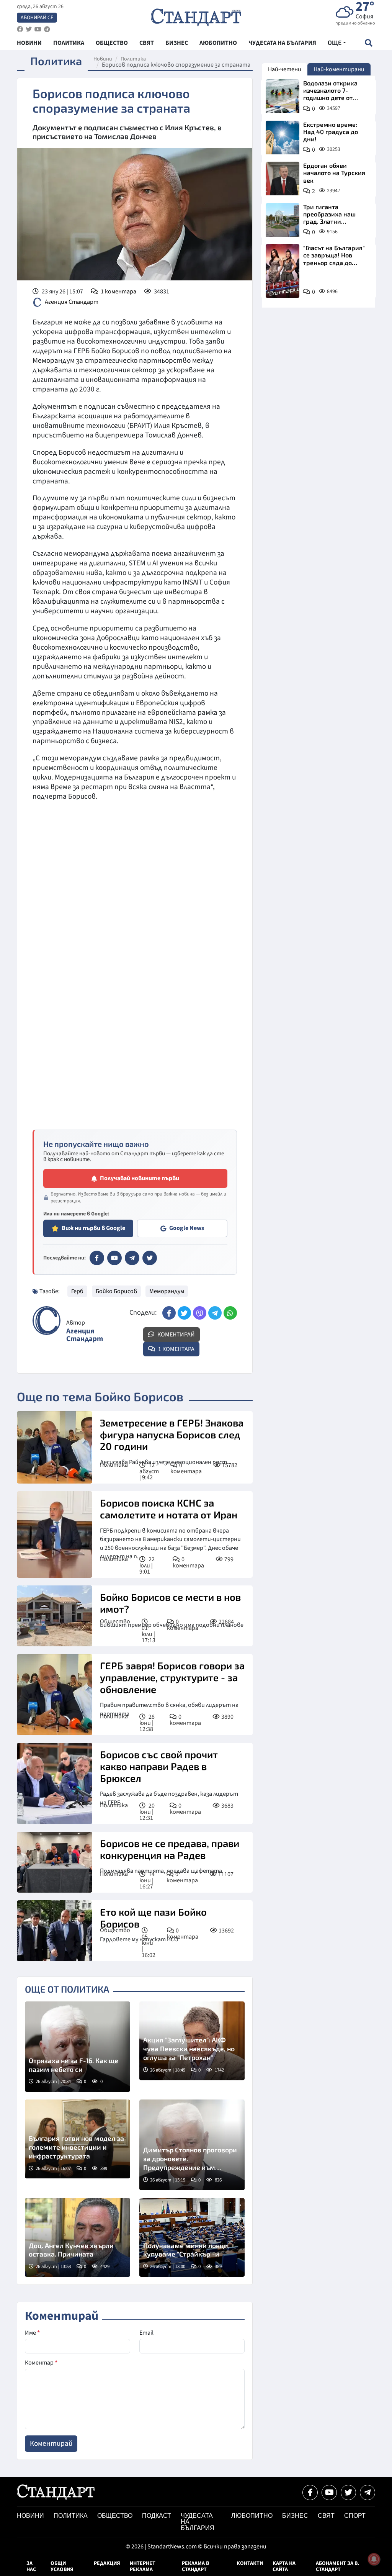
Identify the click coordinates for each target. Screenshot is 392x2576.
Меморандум (167, 1291)
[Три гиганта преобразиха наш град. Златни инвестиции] (283, 220)
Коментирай (176, 1335)
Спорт (355, 2516)
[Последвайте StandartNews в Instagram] (29, 29)
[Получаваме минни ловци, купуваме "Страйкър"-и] (192, 2237)
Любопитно (252, 2516)
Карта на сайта (284, 2566)
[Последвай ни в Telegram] (367, 2492)
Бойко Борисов (116, 1291)
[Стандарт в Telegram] (132, 1258)
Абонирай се (37, 18)
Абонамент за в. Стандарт (337, 2566)
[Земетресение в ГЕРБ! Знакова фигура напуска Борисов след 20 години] (55, 1448)
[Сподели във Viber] (200, 1313)
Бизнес (295, 2516)
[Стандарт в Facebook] (97, 1258)
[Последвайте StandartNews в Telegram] (47, 29)
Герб (77, 1291)
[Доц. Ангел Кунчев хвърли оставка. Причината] (78, 2237)
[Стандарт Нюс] (56, 2498)
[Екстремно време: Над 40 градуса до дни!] (283, 138)
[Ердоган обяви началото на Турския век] (283, 179)
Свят (326, 2516)
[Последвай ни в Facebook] (310, 2492)
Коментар (41, 2363)
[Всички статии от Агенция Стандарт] (47, 1321)
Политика (133, 59)
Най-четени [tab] (285, 69)
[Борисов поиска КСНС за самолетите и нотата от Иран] (55, 1534)
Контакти (250, 2563)
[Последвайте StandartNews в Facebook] (20, 29)
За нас (31, 2566)
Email (146, 2333)
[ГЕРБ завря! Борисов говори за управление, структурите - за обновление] (55, 1695)
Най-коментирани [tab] (339, 69)
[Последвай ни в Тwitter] (348, 2492)
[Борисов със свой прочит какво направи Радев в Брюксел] (55, 1783)
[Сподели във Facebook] (169, 1313)
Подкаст (157, 2516)
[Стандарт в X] (150, 1258)
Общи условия (62, 2566)
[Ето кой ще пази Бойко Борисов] (55, 1931)
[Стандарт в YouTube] (114, 1258)
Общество (115, 1621)
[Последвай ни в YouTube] (329, 2492)
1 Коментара (176, 1349)
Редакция (107, 2563)
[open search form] (368, 43)
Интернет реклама (143, 2566)
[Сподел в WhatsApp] (230, 1313)
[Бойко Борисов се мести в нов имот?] (55, 1616)
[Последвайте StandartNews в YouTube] (38, 29)
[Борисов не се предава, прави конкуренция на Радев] (55, 1862)
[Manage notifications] (374, 2559)
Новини (103, 59)
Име (32, 2333)
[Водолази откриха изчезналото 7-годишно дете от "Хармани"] (283, 96)
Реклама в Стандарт (195, 2566)
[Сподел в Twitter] (184, 1313)
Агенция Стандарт (72, 302)
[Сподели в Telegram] (215, 1313)
